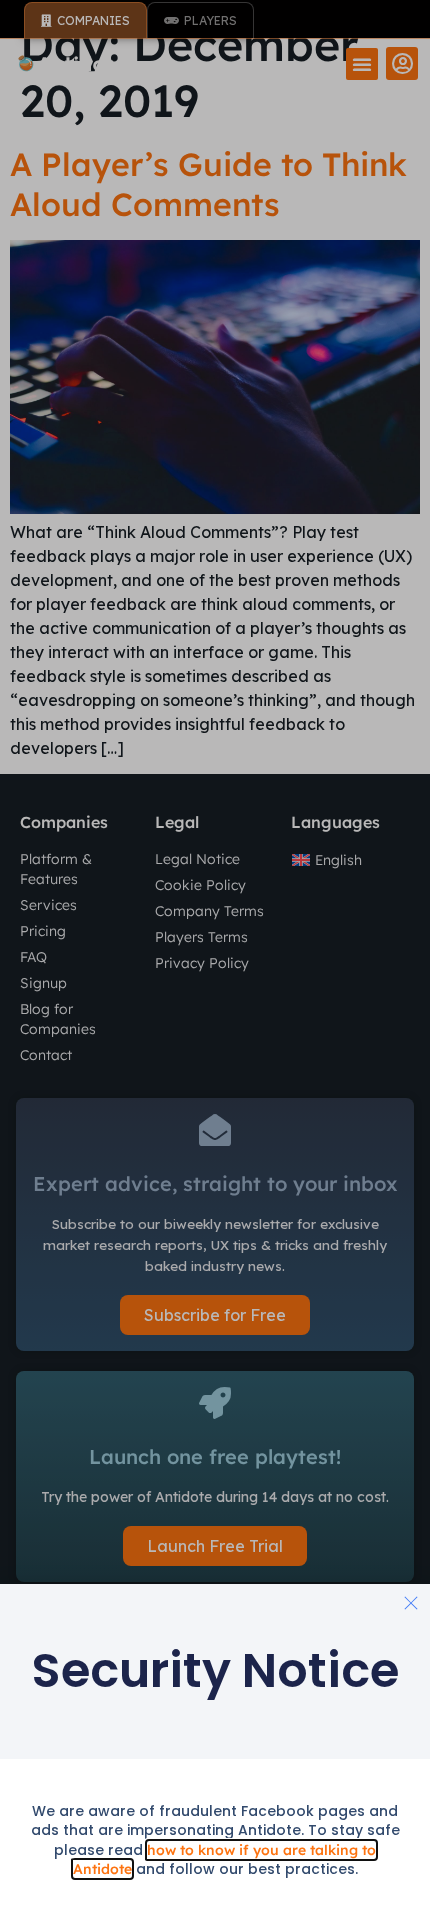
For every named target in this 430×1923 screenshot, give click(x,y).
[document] (215, 961)
